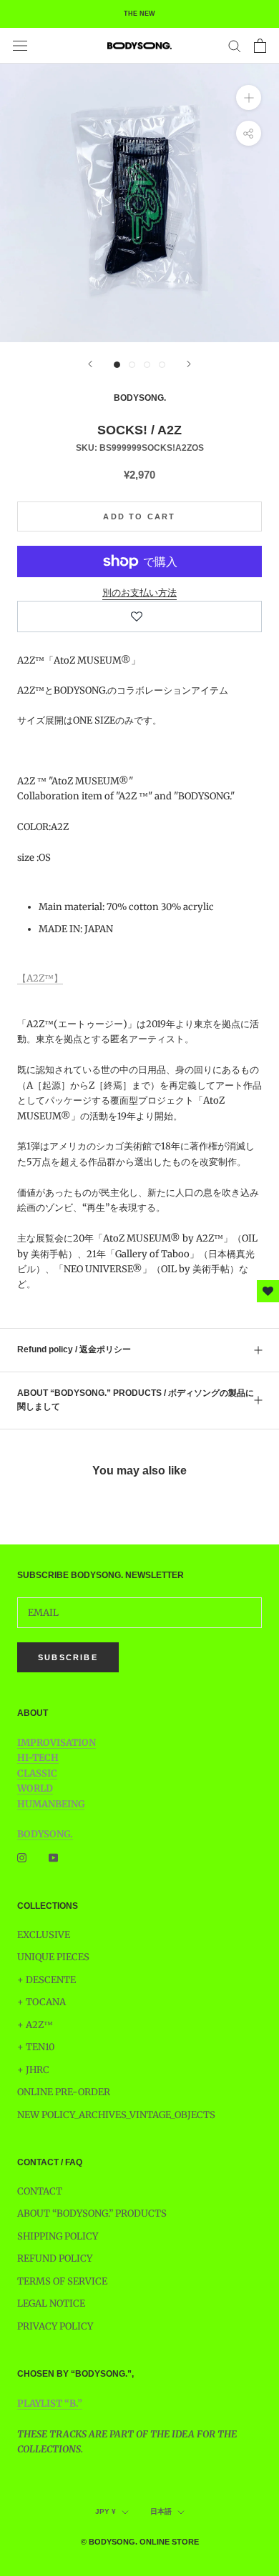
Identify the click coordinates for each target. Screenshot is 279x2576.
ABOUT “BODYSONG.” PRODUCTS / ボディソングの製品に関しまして (136, 1400)
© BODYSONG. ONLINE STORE (140, 2542)
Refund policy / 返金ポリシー (74, 1349)
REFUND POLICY (55, 2258)
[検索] (235, 45)
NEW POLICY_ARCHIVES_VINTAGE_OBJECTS (116, 2115)
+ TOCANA (41, 2002)
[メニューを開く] (20, 46)
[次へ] (189, 364)
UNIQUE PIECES (53, 1957)
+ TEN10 (36, 2047)
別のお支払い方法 (139, 593)
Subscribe (68, 1657)
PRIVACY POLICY (55, 2326)
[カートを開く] (260, 46)
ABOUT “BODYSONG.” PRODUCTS (92, 2213)
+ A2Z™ (35, 2025)
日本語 (161, 2511)
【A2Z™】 (40, 978)
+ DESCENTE (46, 1980)
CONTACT (40, 2191)
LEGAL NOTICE (51, 2303)
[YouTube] (53, 1857)
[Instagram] (22, 1857)
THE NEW (139, 14)
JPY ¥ (106, 2511)
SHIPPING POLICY (58, 2236)
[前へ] (90, 364)
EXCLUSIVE (44, 1935)
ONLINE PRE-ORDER (64, 2092)
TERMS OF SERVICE (62, 2281)
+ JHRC (33, 2070)
